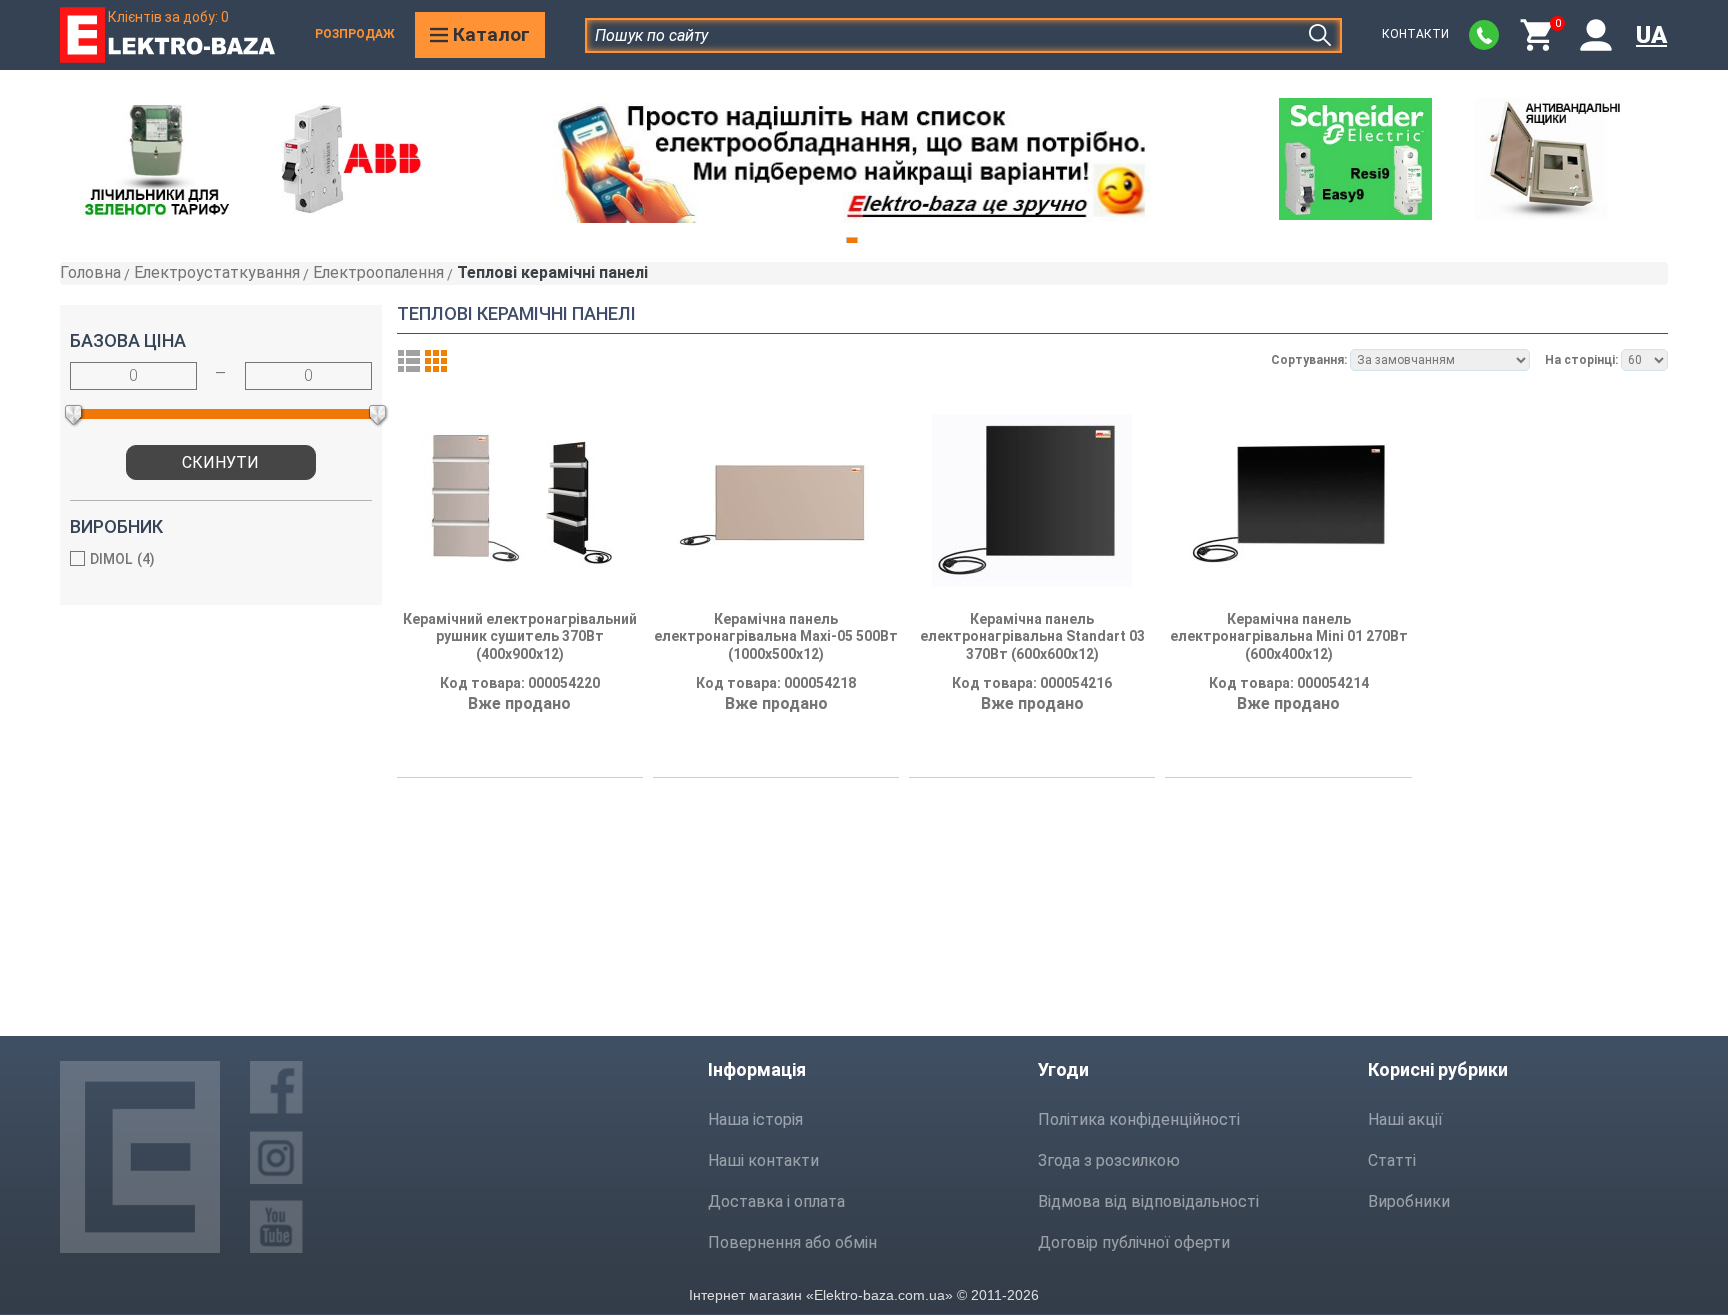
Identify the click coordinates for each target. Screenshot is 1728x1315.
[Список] (409, 361)
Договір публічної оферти (1134, 1242)
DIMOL (120, 559)
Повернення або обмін (792, 1242)
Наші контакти (763, 1160)
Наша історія (755, 1119)
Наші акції (1405, 1119)
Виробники (1409, 1201)
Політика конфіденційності (1139, 1119)
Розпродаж (355, 34)
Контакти (1415, 34)
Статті (1392, 1160)
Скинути (220, 462)
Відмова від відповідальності (1148, 1201)
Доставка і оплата (776, 1201)
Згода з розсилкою (1109, 1160)
